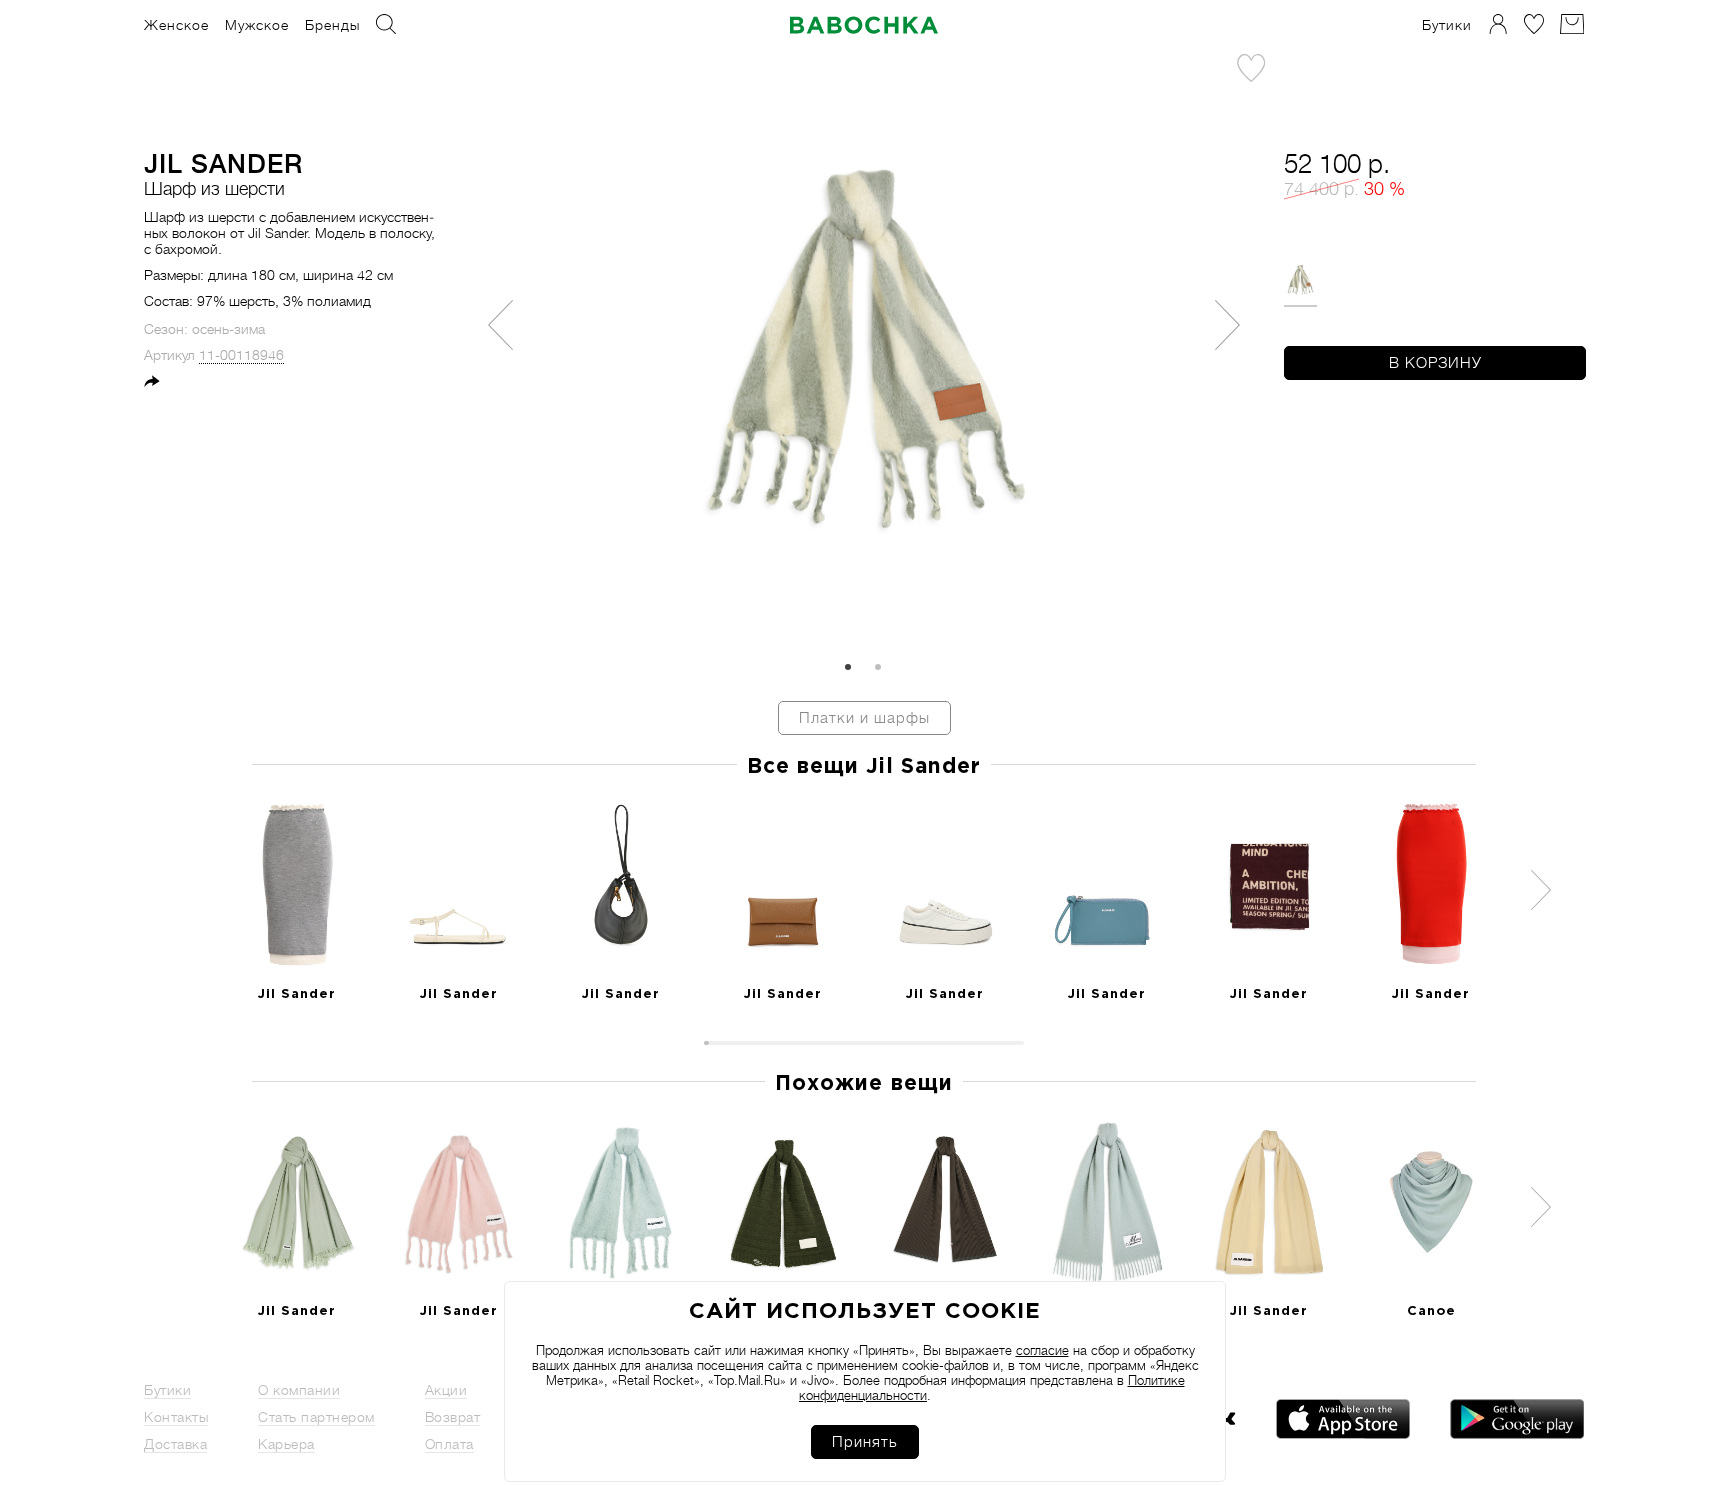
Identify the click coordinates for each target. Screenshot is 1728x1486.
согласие (1042, 1350)
